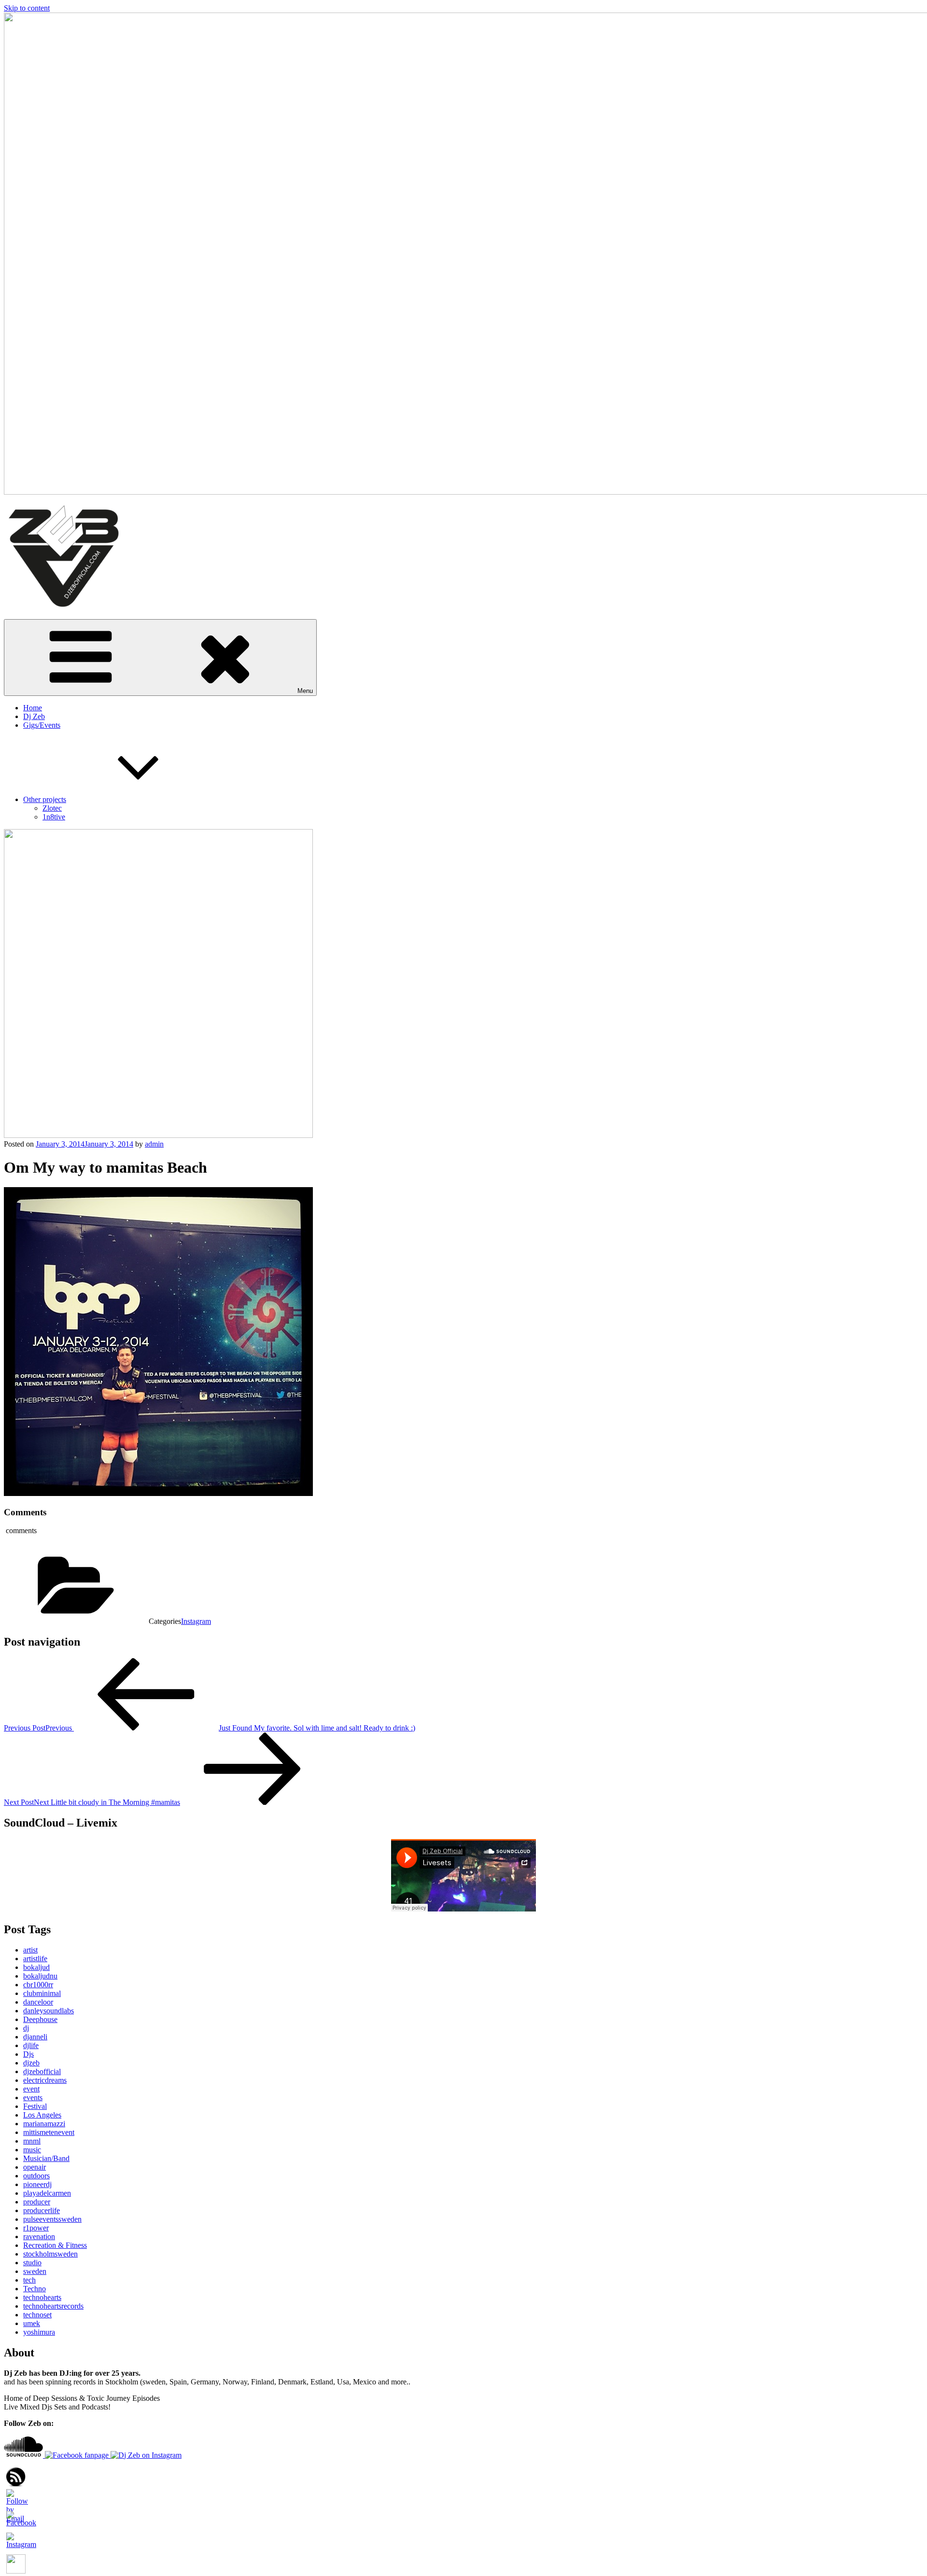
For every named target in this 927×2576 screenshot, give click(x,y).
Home (33, 708)
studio (32, 2263)
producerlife (42, 2210)
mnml (32, 2141)
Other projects (45, 799)
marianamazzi (44, 2124)
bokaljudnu (40, 1976)
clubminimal (42, 1993)
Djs (28, 2054)
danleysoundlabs (49, 2011)
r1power (36, 2228)
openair (35, 2167)
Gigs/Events (42, 725)
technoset (37, 2315)
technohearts (42, 2297)
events (33, 2098)
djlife (31, 2045)
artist (30, 1950)
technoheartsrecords (53, 2306)
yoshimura (39, 2332)
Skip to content (27, 8)
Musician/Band (46, 2158)
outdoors (36, 2176)
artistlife (35, 1959)
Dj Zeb (34, 716)
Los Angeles (42, 2115)
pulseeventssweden (52, 2219)
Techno (35, 2289)
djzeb (31, 2063)
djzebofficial (42, 2071)
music (32, 2150)
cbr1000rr (38, 1985)
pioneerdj (37, 2184)
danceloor (38, 2002)
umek (32, 2323)
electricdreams (45, 2080)
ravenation (39, 2237)
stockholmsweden (50, 2254)
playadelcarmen (47, 2193)
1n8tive (54, 817)
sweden (35, 2271)
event (31, 2089)
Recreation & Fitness (55, 2245)
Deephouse (40, 2019)
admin (154, 1144)
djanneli (35, 2037)
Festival (35, 2106)
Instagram (196, 1621)
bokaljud (36, 1967)
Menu (305, 691)
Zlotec (52, 808)
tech (29, 2280)
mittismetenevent (49, 2132)
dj (26, 2028)
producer (37, 2202)
